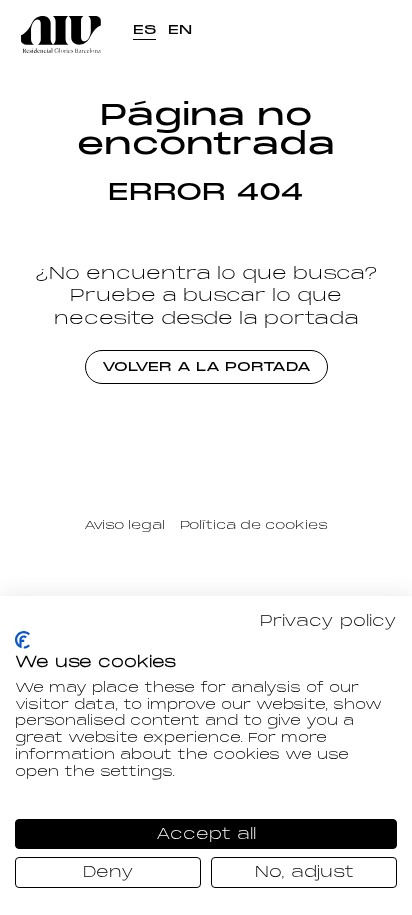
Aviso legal (124, 525)
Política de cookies (254, 525)
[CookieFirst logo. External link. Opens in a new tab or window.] (22, 640)
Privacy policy (328, 621)
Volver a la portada (206, 366)
